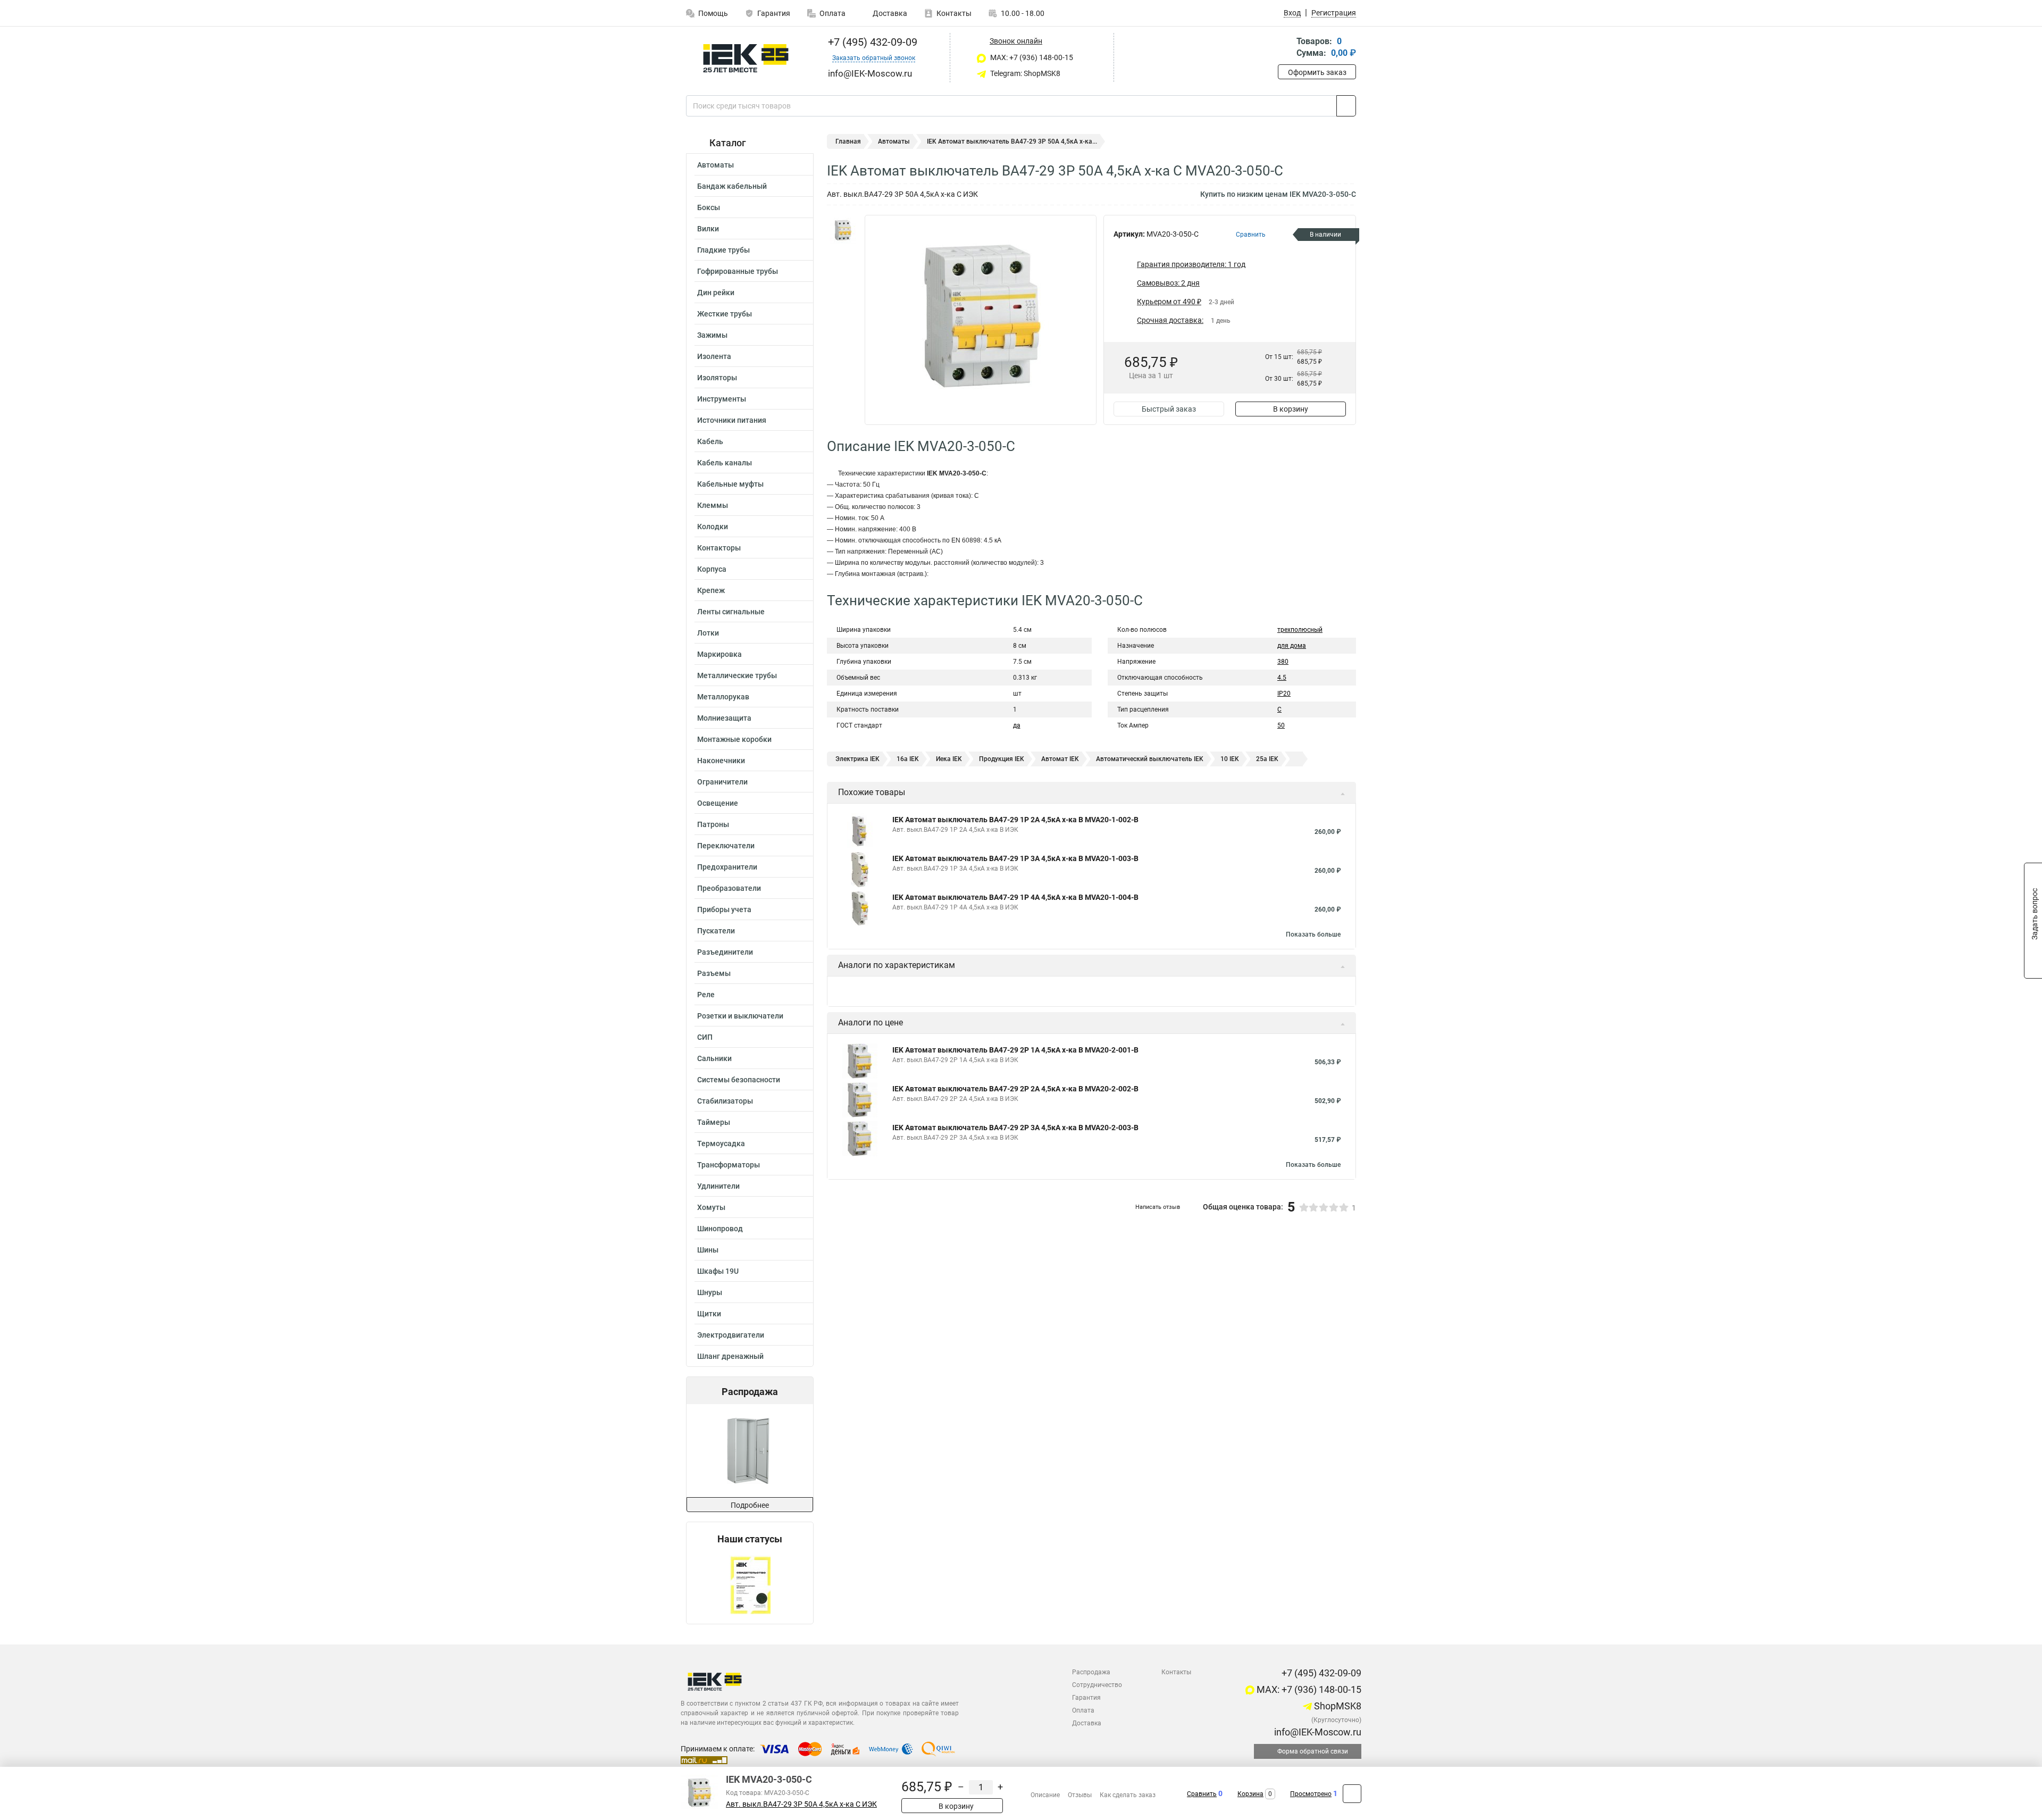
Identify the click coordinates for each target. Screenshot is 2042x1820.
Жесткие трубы (725, 314)
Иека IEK (949, 759)
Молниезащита (724, 718)
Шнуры (710, 1292)
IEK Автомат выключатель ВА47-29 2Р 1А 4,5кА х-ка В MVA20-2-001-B (1015, 1050)
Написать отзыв (1158, 1207)
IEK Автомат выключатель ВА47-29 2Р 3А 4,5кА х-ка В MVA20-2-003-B (1015, 1128)
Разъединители (725, 952)
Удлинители (718, 1186)
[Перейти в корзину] (1285, 48)
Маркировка (719, 654)
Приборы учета (724, 909)
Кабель (710, 441)
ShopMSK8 (1337, 1706)
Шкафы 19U (718, 1271)
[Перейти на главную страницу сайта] (746, 58)
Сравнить (1202, 1794)
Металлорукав (723, 697)
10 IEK (1230, 759)
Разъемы (714, 973)
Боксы (709, 207)
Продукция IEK (1002, 759)
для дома (1292, 646)
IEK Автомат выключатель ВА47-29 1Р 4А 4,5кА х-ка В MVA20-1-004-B (1015, 897)
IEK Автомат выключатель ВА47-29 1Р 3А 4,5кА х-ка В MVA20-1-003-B (1015, 858)
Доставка (889, 13)
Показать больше (1313, 934)
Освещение (718, 803)
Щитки (709, 1314)
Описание (1045, 1795)
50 (1281, 725)
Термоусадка (721, 1143)
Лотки (708, 633)
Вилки (708, 229)
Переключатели (726, 846)
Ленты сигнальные (731, 612)
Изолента (714, 356)
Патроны (713, 824)
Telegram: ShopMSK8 (1024, 73)
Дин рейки (716, 293)
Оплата (832, 13)
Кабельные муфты (730, 484)
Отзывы (1080, 1795)
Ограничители (722, 782)
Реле (706, 995)
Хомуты (711, 1207)
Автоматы (715, 165)
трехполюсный (1300, 630)
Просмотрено (1311, 1794)
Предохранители (727, 867)
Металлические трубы (737, 675)
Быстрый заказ (1169, 409)
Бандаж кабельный (732, 186)
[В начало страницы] (1352, 1794)
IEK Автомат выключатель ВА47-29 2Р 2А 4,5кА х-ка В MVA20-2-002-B (1015, 1089)
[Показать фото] (843, 231)
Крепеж (711, 590)
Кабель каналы (725, 463)
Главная (848, 141)
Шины (708, 1250)
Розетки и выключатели (740, 1016)
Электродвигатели (731, 1335)
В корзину (1291, 409)
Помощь (713, 13)
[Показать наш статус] (750, 1584)
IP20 (1284, 694)
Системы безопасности (739, 1080)
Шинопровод (720, 1229)
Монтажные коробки (734, 739)
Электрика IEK (857, 759)
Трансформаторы (729, 1165)
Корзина (1250, 1794)
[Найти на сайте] (1346, 106)
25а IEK (1267, 759)
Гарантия (774, 13)
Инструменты (722, 399)
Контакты (954, 13)
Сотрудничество (1097, 1685)
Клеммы (713, 505)
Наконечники (721, 761)
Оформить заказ (1317, 72)
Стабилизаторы (725, 1101)
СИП (705, 1037)
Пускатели (716, 931)
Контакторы (719, 548)
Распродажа (1091, 1672)
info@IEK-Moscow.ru (1317, 1732)
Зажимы (712, 335)
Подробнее (750, 1505)
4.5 (1282, 678)
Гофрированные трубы (738, 271)
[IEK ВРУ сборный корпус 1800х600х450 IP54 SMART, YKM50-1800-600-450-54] (705, 1451)
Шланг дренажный (730, 1356)
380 (1283, 662)
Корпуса (712, 569)
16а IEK (908, 759)
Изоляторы (717, 378)
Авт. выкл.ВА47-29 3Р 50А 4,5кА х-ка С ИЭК (801, 1804)
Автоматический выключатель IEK (1150, 759)
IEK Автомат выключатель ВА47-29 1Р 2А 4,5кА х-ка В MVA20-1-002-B (1015, 820)
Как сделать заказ (1128, 1795)
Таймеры (714, 1122)
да (1017, 725)
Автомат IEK (1060, 759)
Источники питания (732, 420)
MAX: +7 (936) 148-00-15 (1031, 57)
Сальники (714, 1058)
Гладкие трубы (723, 250)
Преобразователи (729, 888)
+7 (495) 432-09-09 (871, 42)
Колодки (713, 527)
